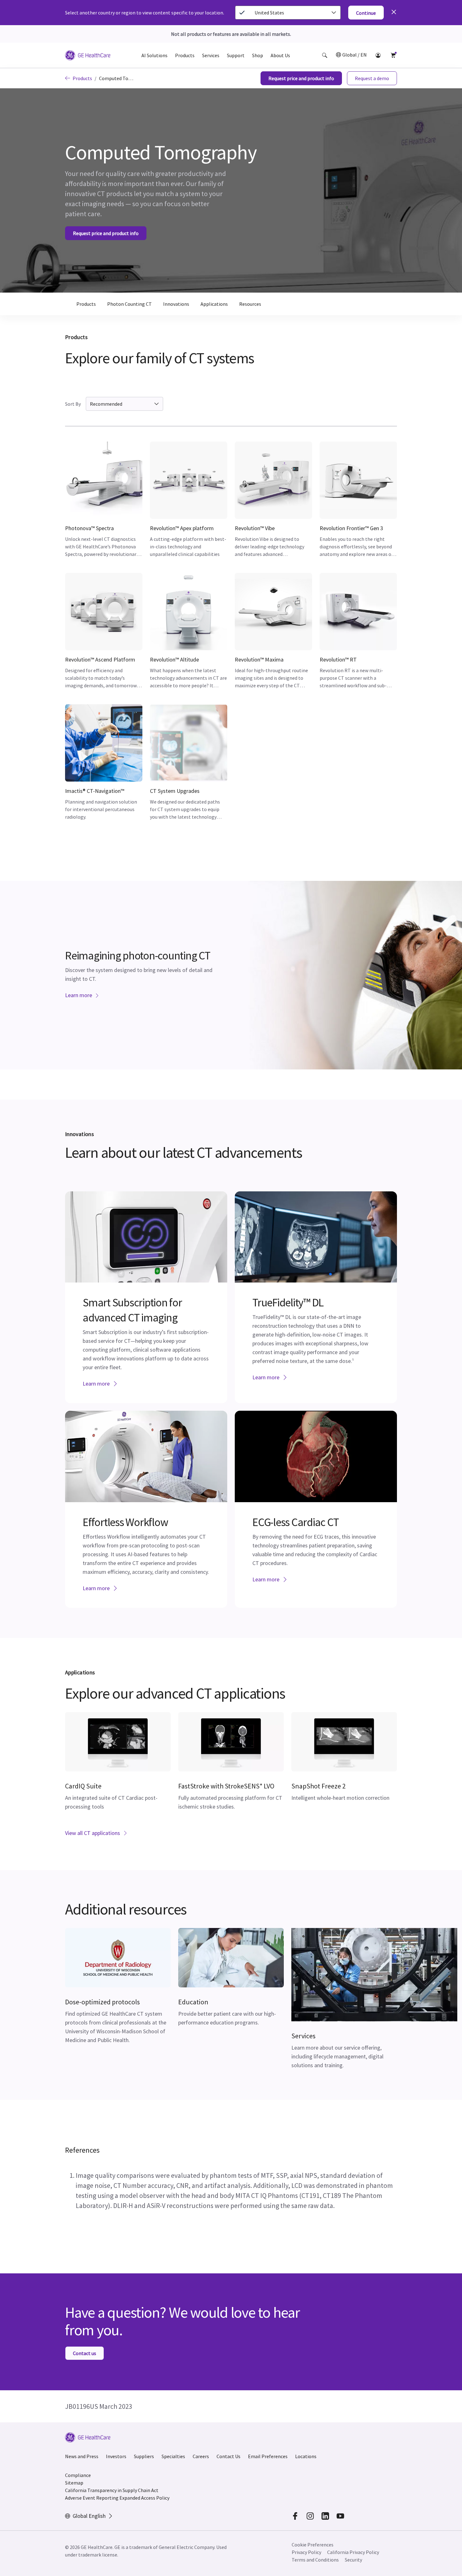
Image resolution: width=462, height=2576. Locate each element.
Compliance (78, 2475)
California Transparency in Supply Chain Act (112, 2490)
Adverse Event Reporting (92, 2498)
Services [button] (211, 55)
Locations (306, 2456)
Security (353, 2560)
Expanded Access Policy (144, 2498)
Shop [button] (258, 55)
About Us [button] (280, 55)
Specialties (173, 2456)
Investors (116, 2456)
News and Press (82, 2456)
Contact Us (228, 2456)
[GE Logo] (88, 56)
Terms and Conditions (315, 2560)
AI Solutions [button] (154, 55)
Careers (201, 2456)
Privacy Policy (306, 2552)
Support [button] (236, 55)
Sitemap (74, 2483)
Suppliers (144, 2456)
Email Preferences (268, 2456)
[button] (325, 55)
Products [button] (185, 55)
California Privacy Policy (353, 2552)
